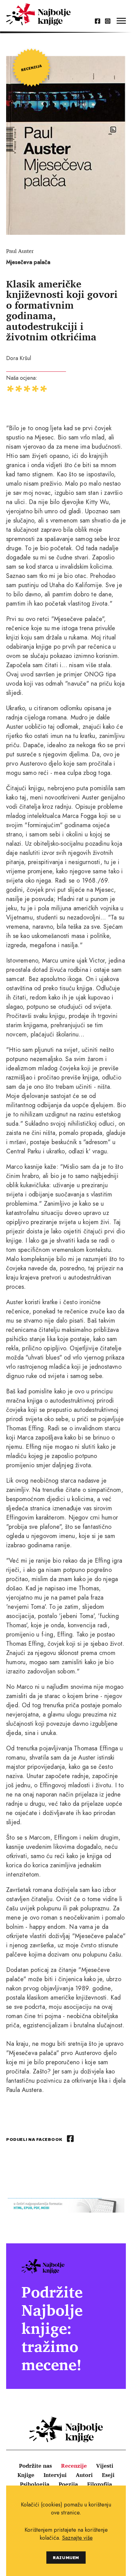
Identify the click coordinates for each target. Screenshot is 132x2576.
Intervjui (55, 2475)
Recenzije (74, 2466)
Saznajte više (77, 2538)
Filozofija (100, 2484)
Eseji (108, 2475)
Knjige (26, 2475)
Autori (84, 2475)
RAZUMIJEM (66, 2557)
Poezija (68, 2484)
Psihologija (35, 2484)
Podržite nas (35, 2466)
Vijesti (105, 2466)
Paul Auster (20, 251)
